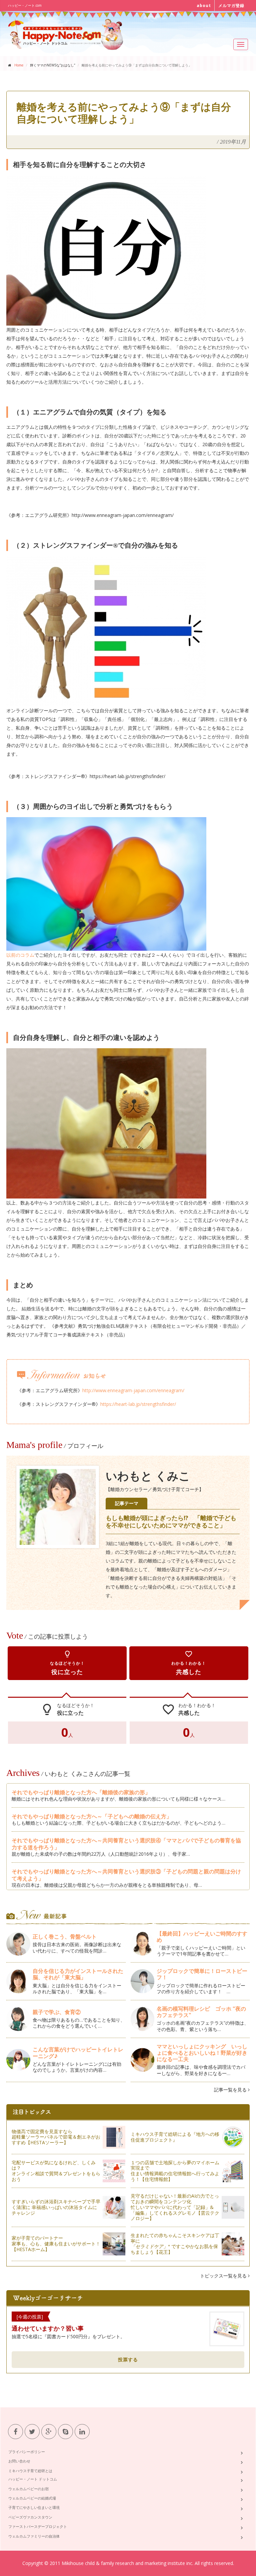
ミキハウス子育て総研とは (30, 2471)
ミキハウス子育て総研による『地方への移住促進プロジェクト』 (175, 2137)
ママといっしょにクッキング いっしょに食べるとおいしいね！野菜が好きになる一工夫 (202, 2053)
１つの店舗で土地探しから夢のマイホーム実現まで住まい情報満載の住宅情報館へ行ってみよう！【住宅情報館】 (175, 2171)
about (204, 6)
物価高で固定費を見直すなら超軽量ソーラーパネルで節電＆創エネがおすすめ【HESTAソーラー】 (56, 2137)
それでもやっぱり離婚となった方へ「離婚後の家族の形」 (81, 1792)
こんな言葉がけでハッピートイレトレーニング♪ (78, 2053)
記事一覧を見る (231, 2090)
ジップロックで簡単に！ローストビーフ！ (202, 1974)
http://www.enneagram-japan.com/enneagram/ (133, 1390)
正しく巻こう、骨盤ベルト (65, 1937)
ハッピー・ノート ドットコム (33, 2479)
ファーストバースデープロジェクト (38, 2526)
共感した (189, 1663)
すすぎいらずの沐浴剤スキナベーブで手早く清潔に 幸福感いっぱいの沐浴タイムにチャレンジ (56, 2207)
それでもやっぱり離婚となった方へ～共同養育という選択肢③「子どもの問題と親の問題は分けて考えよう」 (126, 1875)
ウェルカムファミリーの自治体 (34, 2536)
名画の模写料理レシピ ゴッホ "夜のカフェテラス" (201, 2012)
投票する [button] (128, 2359)
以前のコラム (20, 955)
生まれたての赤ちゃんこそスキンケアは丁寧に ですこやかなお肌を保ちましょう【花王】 (175, 2244)
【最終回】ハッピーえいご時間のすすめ (202, 1937)
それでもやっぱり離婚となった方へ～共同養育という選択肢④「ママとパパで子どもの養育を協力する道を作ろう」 (126, 1844)
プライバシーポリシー (27, 2452)
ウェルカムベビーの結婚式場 (32, 2498)
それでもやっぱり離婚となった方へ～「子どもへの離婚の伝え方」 (92, 1816)
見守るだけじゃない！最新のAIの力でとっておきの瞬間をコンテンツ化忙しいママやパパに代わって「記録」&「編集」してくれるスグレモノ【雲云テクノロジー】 (175, 2207)
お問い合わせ (19, 2461)
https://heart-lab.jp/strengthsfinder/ (138, 1404)
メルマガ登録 (231, 6)
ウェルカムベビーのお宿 (28, 2489)
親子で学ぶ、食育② (57, 2012)
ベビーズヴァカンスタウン (30, 2517)
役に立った (67, 1663)
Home (19, 65)
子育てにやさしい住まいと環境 (34, 2507)
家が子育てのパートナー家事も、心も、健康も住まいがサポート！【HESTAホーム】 (56, 2244)
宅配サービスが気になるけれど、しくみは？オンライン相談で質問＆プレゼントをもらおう (56, 2171)
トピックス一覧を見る (224, 2276)
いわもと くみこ (148, 1476)
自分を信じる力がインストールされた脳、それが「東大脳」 (78, 1974)
